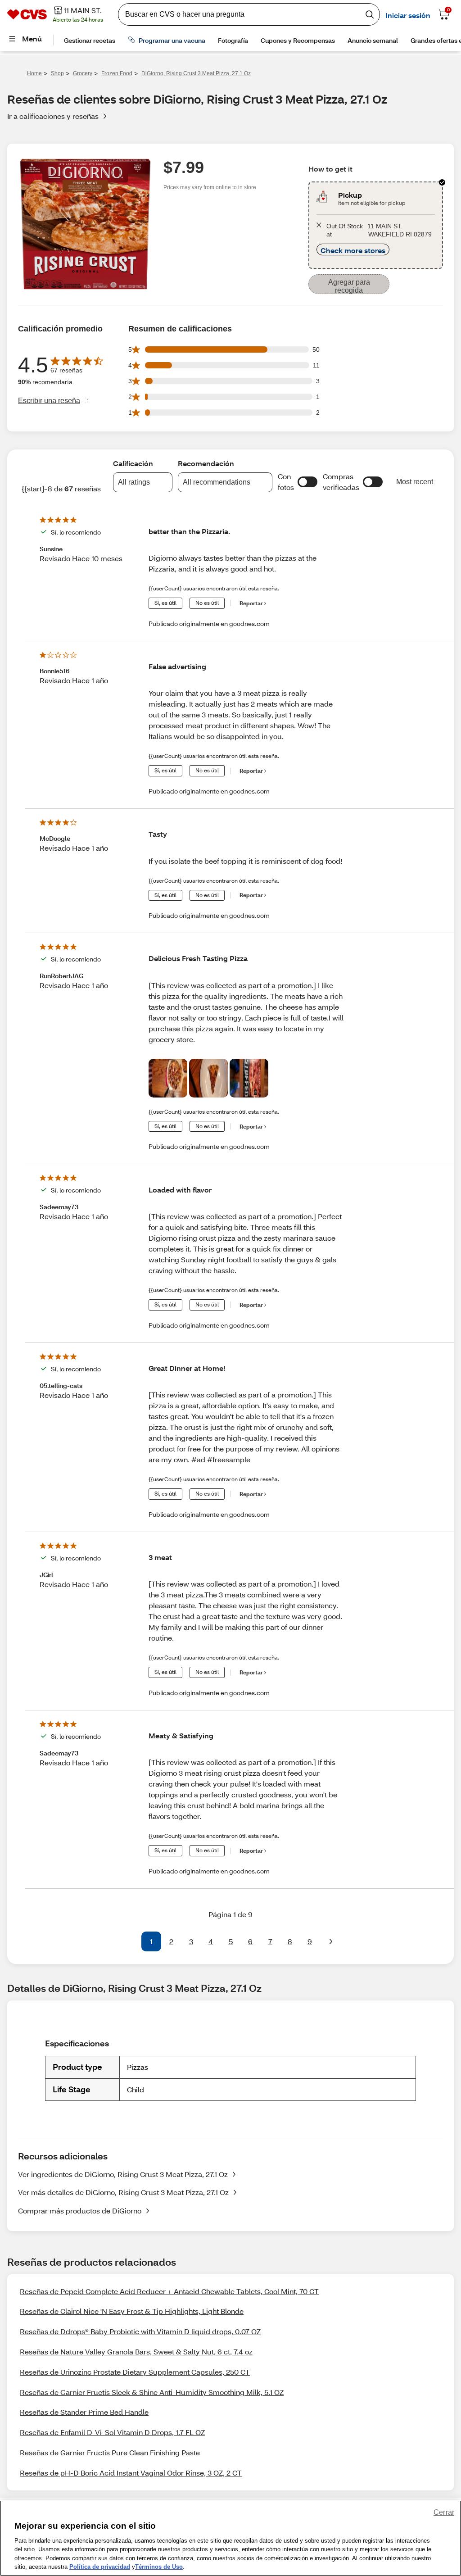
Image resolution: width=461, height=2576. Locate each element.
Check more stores (353, 250)
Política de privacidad (100, 2567)
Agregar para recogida (349, 286)
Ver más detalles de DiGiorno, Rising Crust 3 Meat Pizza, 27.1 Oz (123, 2192)
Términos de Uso (159, 2567)
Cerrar (444, 2512)
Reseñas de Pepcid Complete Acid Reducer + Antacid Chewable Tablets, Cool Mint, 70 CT (169, 2291)
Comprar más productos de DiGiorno (80, 2211)
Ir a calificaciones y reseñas (53, 116)
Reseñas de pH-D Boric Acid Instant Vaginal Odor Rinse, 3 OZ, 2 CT (131, 2473)
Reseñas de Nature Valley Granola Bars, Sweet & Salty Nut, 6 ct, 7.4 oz (136, 2352)
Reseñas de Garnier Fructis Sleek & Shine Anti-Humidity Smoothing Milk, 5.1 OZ (152, 2392)
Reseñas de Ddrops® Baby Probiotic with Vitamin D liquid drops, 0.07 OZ (140, 2331)
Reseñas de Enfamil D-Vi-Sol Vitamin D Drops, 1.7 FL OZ (112, 2432)
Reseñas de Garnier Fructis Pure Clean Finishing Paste (110, 2452)
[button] (307, 482)
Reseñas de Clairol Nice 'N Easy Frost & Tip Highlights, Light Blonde (132, 2311)
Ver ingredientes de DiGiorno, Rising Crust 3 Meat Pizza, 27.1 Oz (123, 2174)
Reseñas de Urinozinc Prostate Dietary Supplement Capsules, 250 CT (135, 2372)
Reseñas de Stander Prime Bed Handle (84, 2412)
